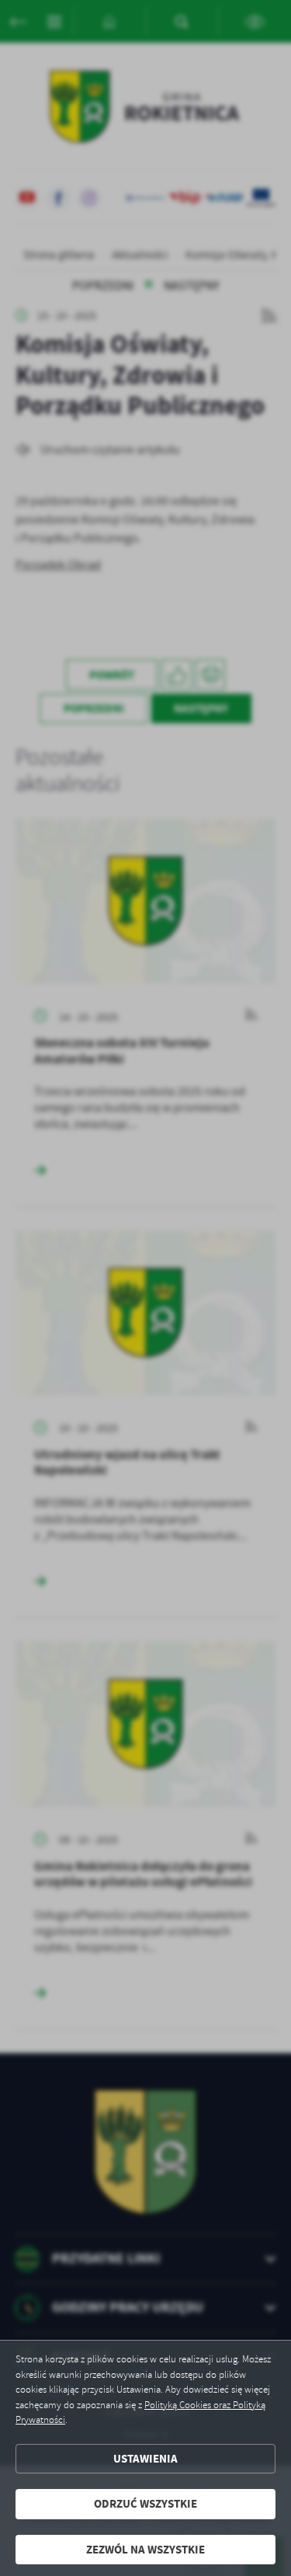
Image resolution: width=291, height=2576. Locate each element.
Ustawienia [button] (145, 2459)
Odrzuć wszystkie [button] (145, 2504)
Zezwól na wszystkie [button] (145, 2550)
